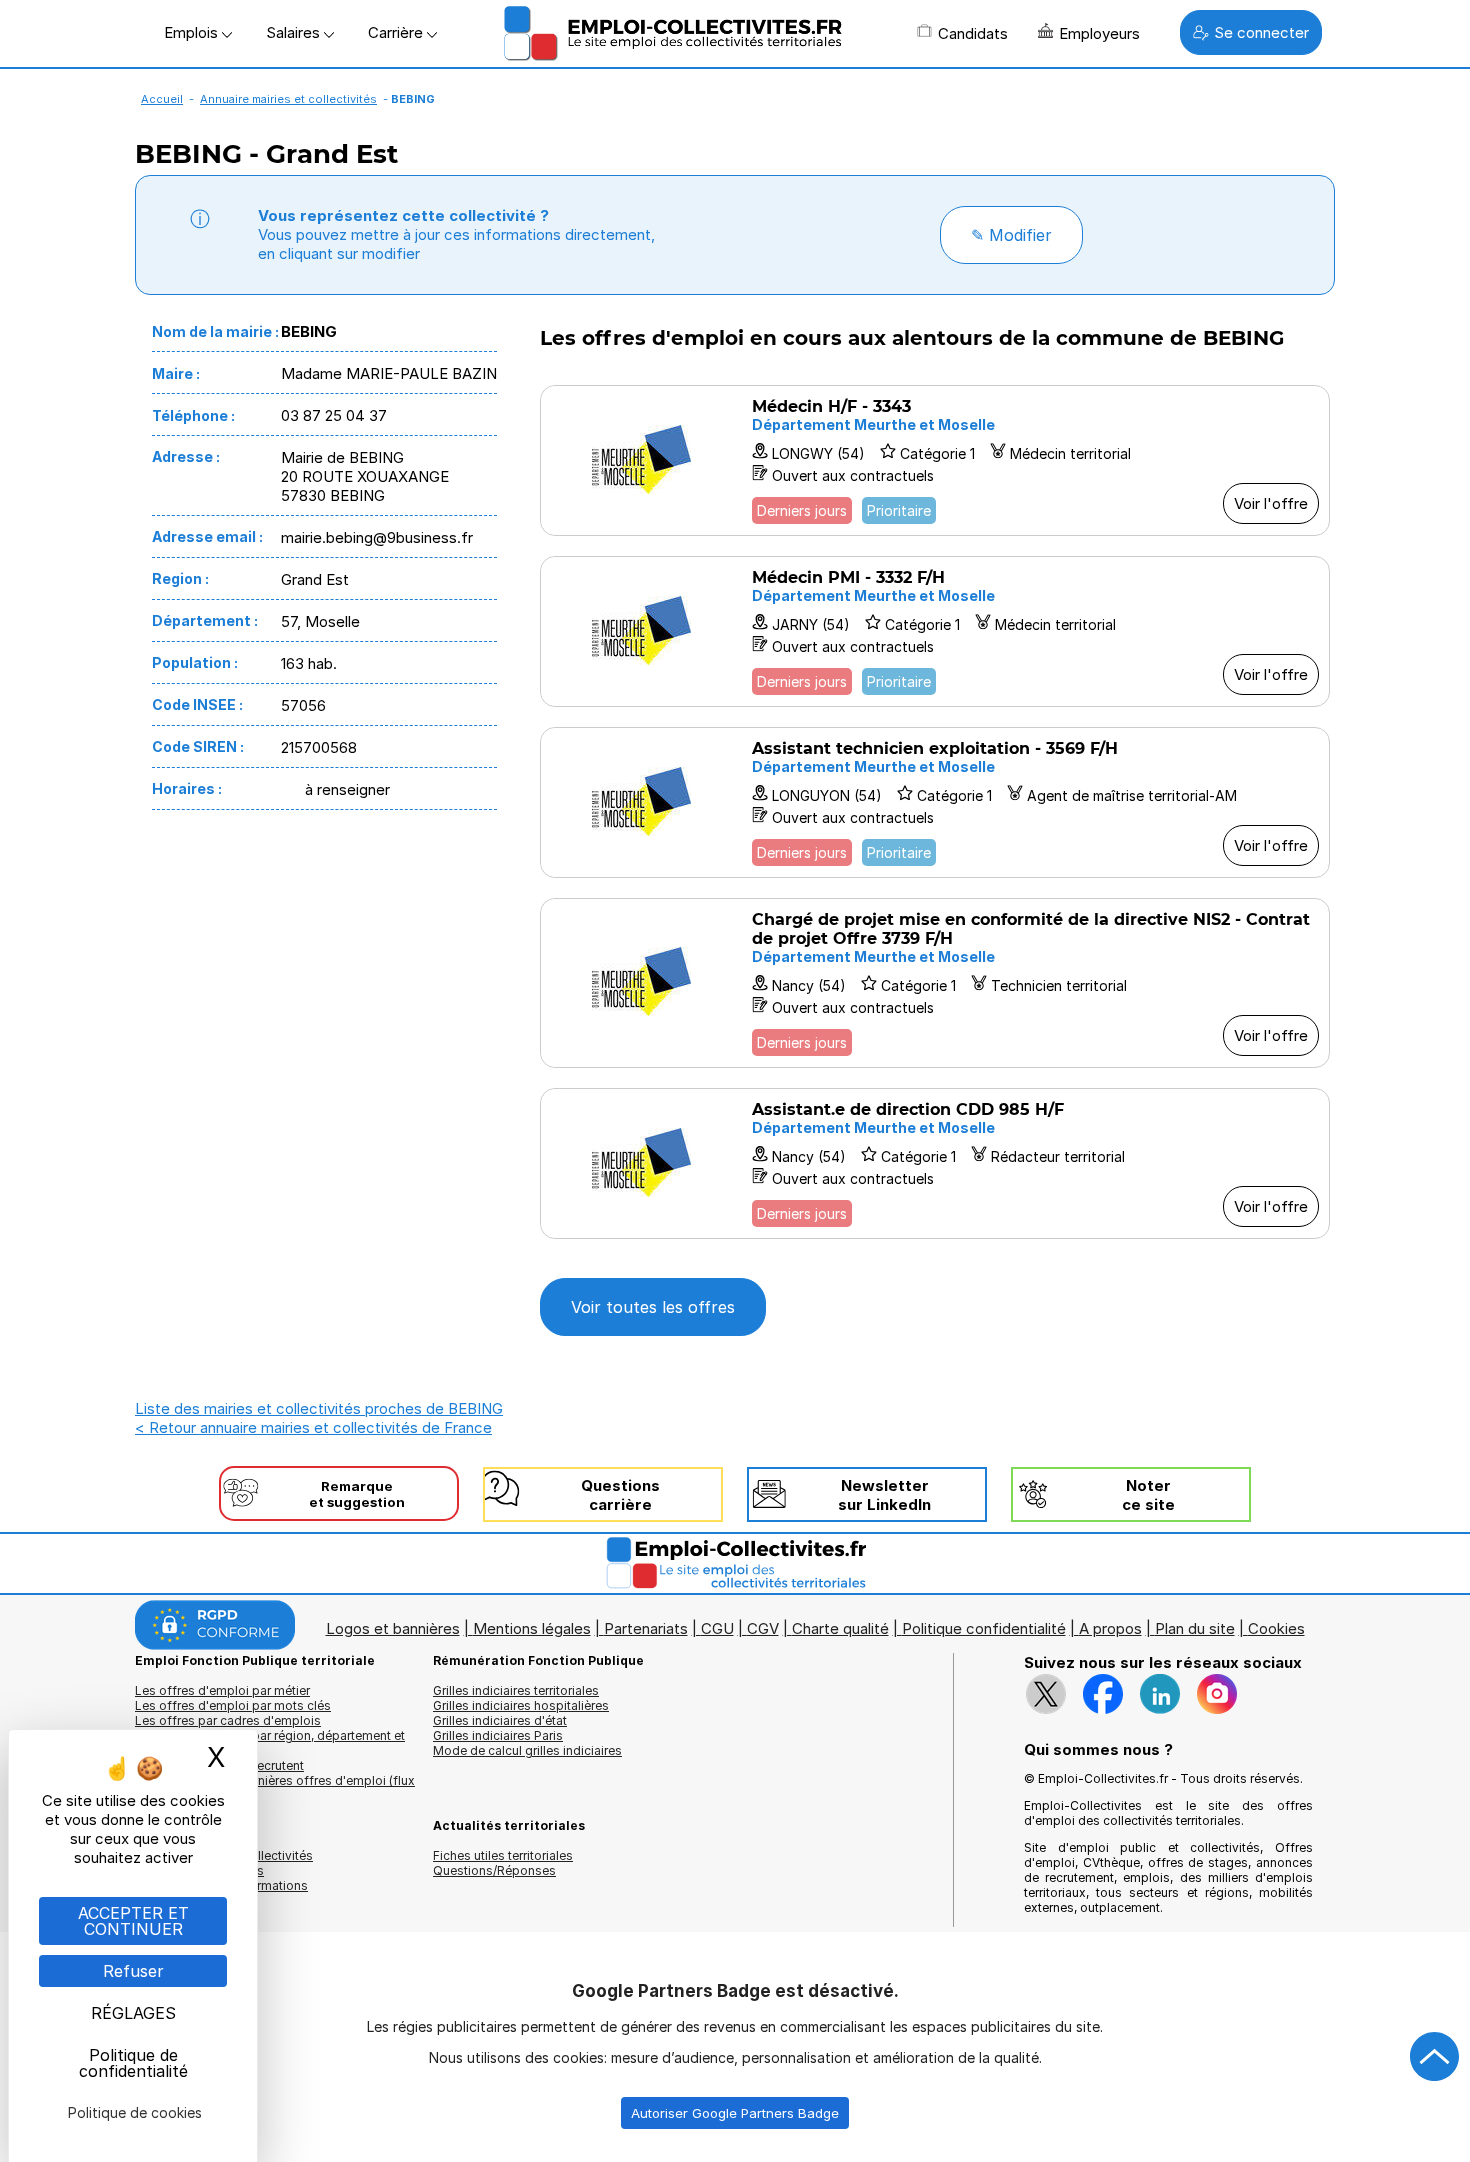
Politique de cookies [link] (135, 2112)
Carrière (397, 32)
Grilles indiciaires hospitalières (521, 1705)
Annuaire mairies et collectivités (288, 99)
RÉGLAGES (133, 2013)
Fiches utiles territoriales (503, 1855)
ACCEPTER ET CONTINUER (133, 1921)
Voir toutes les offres (653, 1307)
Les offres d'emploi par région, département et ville (270, 1743)
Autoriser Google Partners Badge (735, 2113)
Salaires (295, 32)
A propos (1110, 1628)
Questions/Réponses (494, 1870)
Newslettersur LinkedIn (884, 1495)
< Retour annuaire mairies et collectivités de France (313, 1427)
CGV (763, 1628)
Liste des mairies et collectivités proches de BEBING (319, 1408)
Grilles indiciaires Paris (498, 1735)
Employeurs (1099, 33)
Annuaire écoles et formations (221, 1885)
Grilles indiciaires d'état (500, 1720)
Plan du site (1195, 1628)
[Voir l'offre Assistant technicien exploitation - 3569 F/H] (935, 802)
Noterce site (1148, 1495)
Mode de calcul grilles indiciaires (527, 1750)
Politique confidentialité (984, 1628)
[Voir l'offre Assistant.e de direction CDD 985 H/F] (935, 1163)
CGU (717, 1628)
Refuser (133, 1971)
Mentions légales (532, 1628)
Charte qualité (840, 1628)
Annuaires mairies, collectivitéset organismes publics (224, 1863)
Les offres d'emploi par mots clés (233, 1705)
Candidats (973, 33)
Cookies (1276, 1628)
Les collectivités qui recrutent (219, 1765)
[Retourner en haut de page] (1435, 2057)
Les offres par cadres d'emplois (228, 1720)
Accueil (162, 99)
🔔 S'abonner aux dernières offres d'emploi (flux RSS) (275, 1788)
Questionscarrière (620, 1495)
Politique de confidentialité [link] (133, 2063)
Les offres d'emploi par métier (222, 1690)
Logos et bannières (393, 1628)
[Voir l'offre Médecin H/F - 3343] (935, 460)
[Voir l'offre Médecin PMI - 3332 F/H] (935, 631)
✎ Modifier (1011, 235)
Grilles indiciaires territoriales (516, 1690)
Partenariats (646, 1628)
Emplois (193, 32)
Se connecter (1261, 32)
